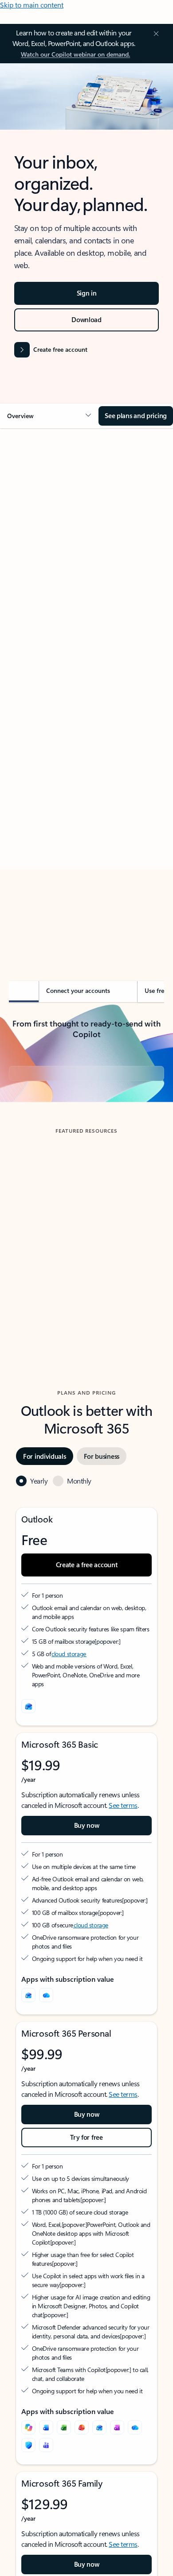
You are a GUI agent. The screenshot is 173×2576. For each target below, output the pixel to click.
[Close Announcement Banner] (155, 34)
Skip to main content (32, 5)
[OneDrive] (46, 1995)
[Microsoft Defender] (28, 2445)
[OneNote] (117, 2427)
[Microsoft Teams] (46, 2445)
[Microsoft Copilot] (28, 2427)
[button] (49, 416)
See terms (123, 1805)
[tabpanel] (86, 690)
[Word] (46, 2427)
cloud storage (69, 1654)
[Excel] (64, 2427)
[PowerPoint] (82, 2427)
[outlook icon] (28, 1706)
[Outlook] (28, 1995)
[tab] (33, 534)
